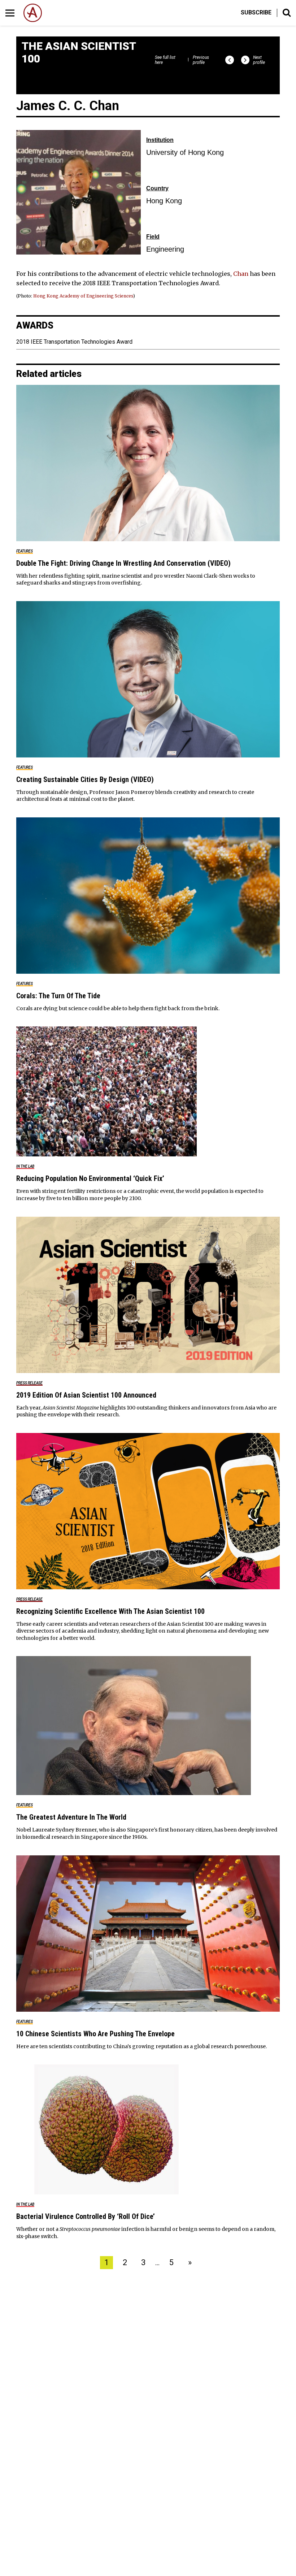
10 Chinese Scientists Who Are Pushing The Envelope (95, 2034)
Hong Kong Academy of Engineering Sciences (83, 296)
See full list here (165, 60)
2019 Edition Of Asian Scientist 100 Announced (86, 1395)
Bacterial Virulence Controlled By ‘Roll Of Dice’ (86, 2216)
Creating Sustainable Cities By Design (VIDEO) (85, 779)
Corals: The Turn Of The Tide (58, 996)
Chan (241, 274)
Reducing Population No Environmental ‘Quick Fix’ (90, 1178)
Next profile (259, 60)
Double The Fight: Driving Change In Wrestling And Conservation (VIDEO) (123, 563)
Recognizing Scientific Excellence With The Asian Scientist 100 (110, 1611)
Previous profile (201, 60)
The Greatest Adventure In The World (71, 1817)
